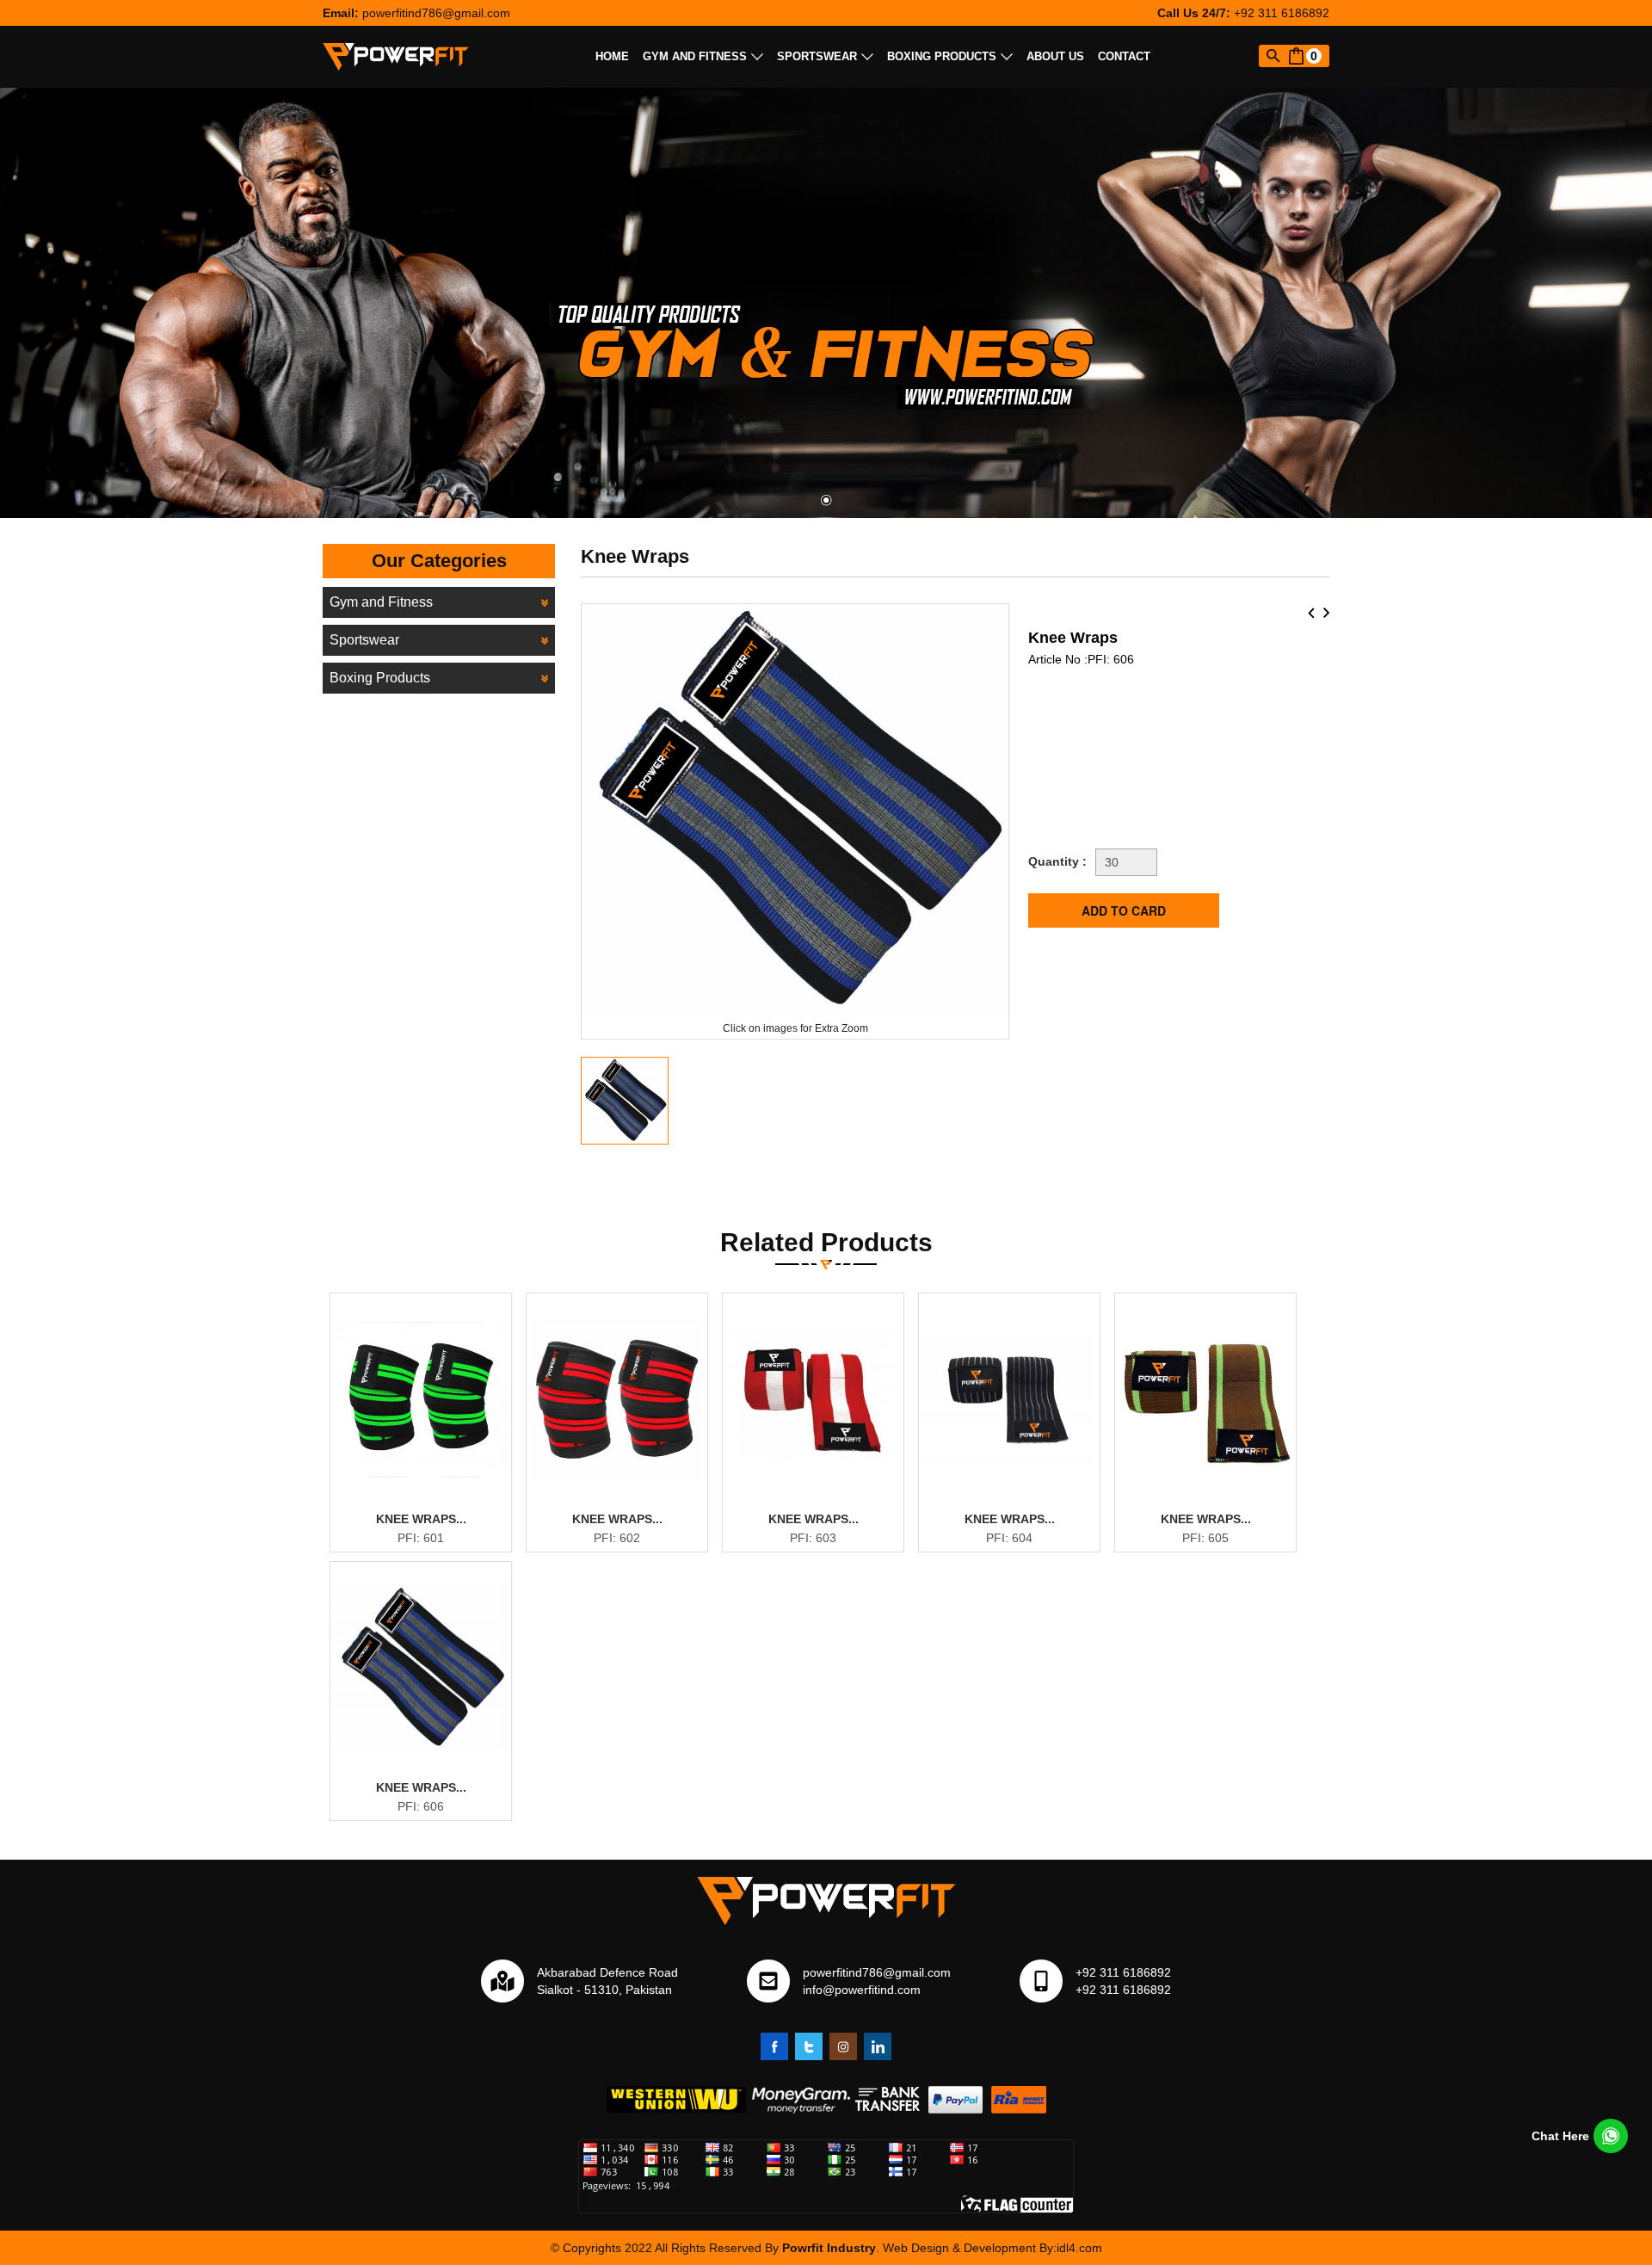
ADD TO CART (430, 1540)
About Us (1055, 56)
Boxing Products (942, 56)
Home (612, 56)
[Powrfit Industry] (396, 56)
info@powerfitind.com (862, 1990)
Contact (1124, 56)
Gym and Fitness (695, 56)
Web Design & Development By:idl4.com (992, 2248)
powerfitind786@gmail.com (436, 13)
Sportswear (817, 56)
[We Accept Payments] (826, 2099)
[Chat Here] (1611, 2136)
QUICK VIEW (431, 1510)
